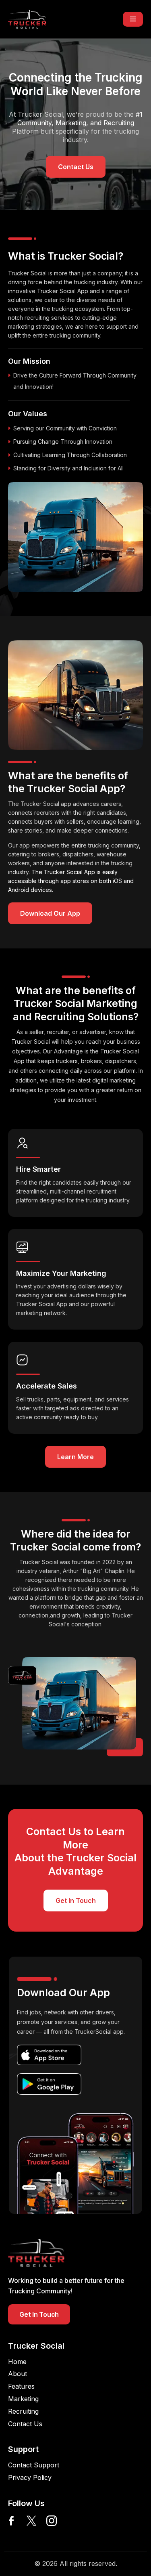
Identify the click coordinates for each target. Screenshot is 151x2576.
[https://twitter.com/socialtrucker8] (31, 2521)
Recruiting (23, 2411)
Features (21, 2386)
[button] (133, 19)
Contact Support (34, 2465)
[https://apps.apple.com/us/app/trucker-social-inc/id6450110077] (49, 2055)
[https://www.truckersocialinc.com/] (27, 19)
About (18, 2374)
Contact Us (25, 2424)
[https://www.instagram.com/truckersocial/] (52, 2521)
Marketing (23, 2399)
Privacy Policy (30, 2477)
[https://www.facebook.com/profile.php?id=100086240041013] (11, 2521)
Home (17, 2362)
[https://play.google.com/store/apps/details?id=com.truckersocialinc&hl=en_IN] (49, 2084)
